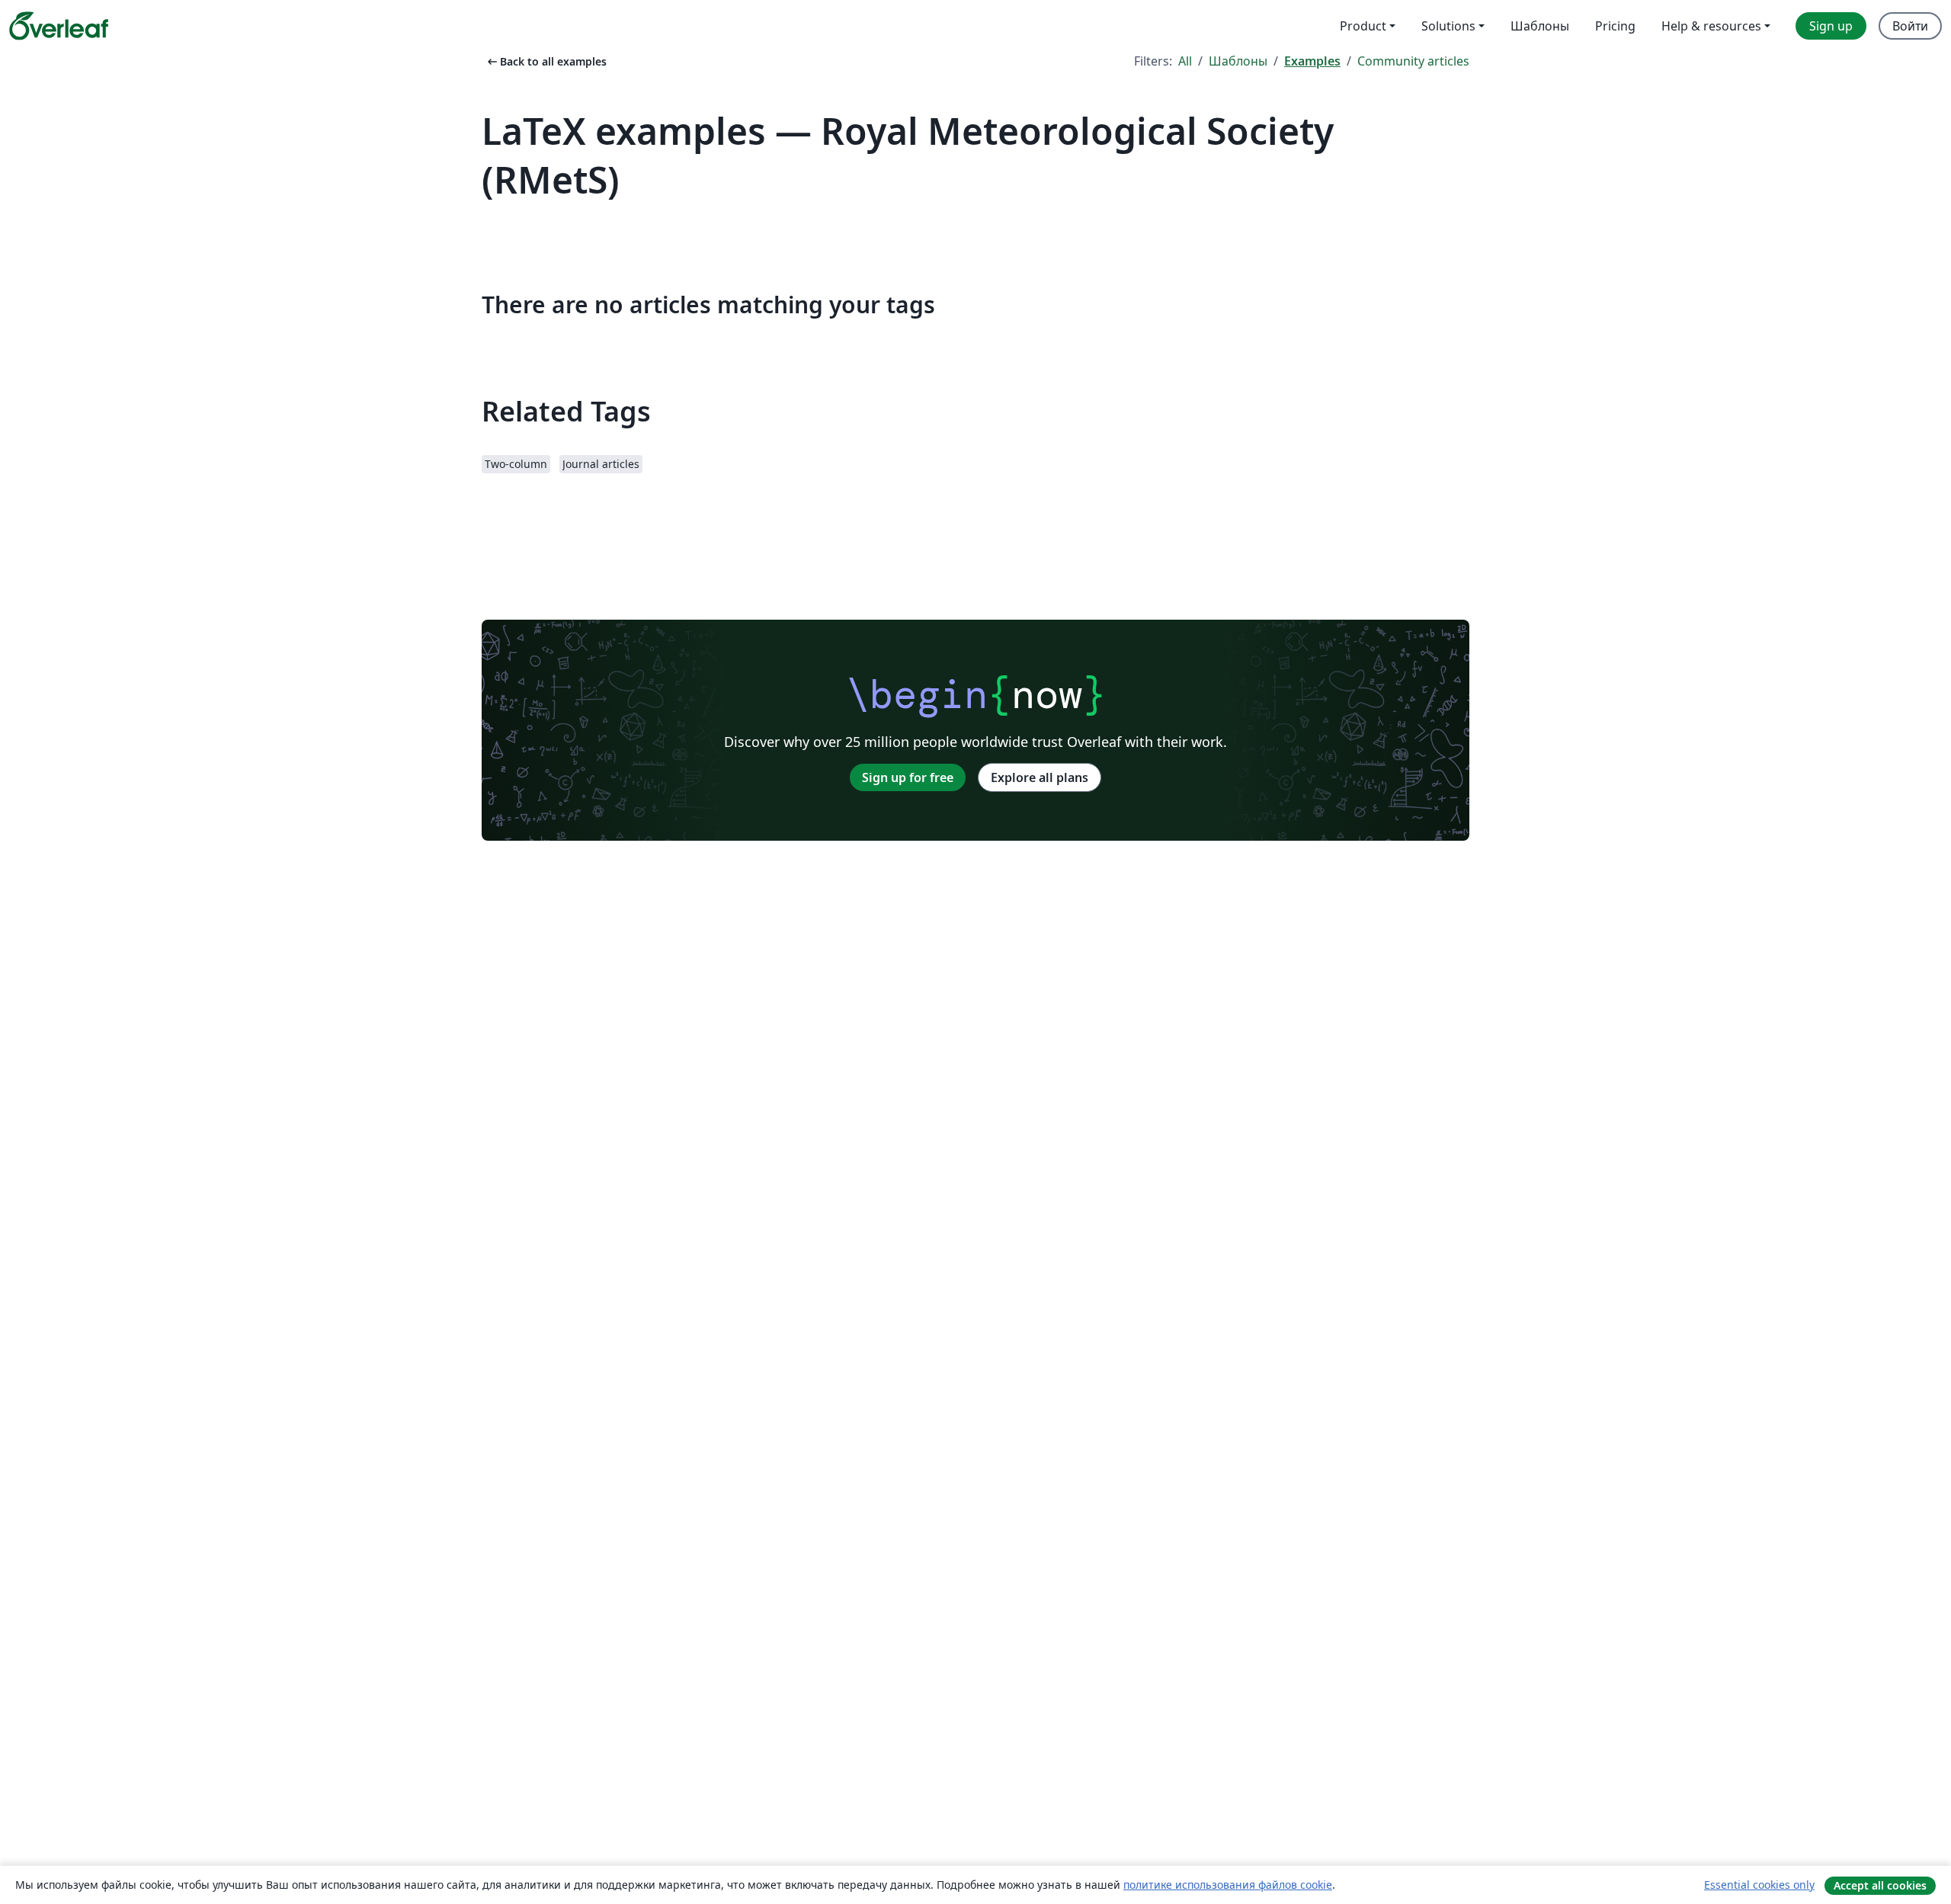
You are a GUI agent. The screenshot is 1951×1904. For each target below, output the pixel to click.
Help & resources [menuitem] (1711, 26)
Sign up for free (908, 777)
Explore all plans (1040, 777)
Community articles (1413, 61)
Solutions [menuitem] (1448, 26)
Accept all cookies (1880, 1885)
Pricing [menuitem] (1615, 26)
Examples (1312, 61)
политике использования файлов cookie (1228, 1885)
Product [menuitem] (1363, 26)
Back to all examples (546, 61)
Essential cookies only (1759, 1885)
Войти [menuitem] (1910, 26)
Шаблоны (1238, 61)
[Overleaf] (59, 26)
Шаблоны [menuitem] (1540, 26)
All (1185, 61)
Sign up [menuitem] (1831, 26)
